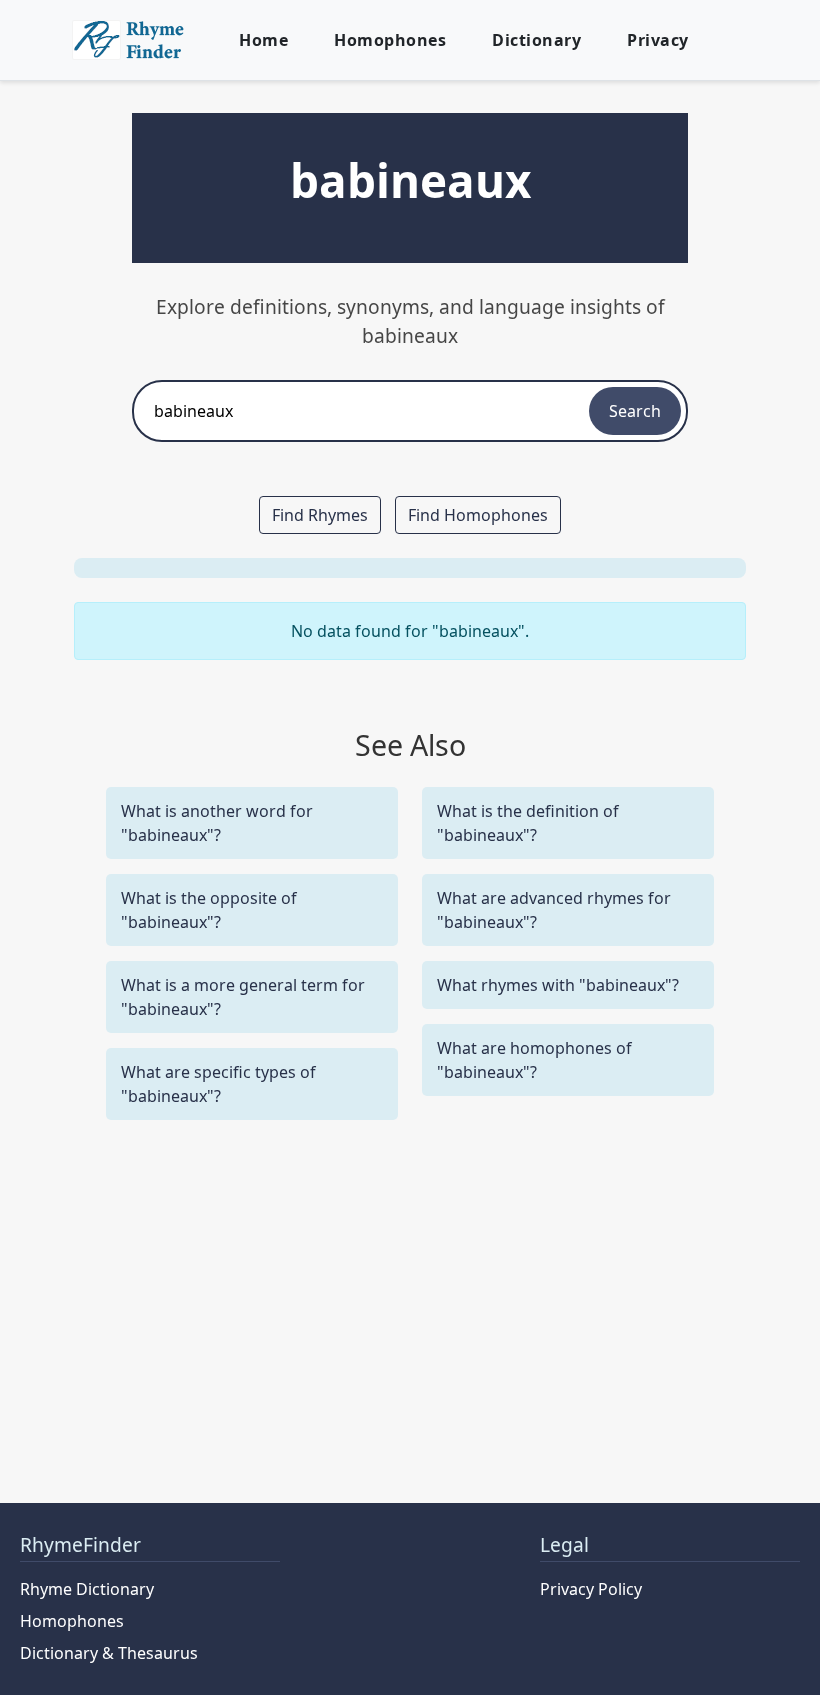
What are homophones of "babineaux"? (534, 1060)
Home (263, 40)
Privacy (658, 40)
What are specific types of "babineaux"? (218, 1084)
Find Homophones (478, 515)
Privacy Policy (591, 1589)
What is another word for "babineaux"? (217, 823)
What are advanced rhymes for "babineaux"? (554, 910)
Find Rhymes (320, 515)
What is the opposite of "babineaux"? (209, 910)
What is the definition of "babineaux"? (528, 823)
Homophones (390, 40)
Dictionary (536, 40)
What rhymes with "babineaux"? (558, 985)
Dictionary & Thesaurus (109, 1653)
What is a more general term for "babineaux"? (243, 997)
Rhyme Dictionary (87, 1589)
